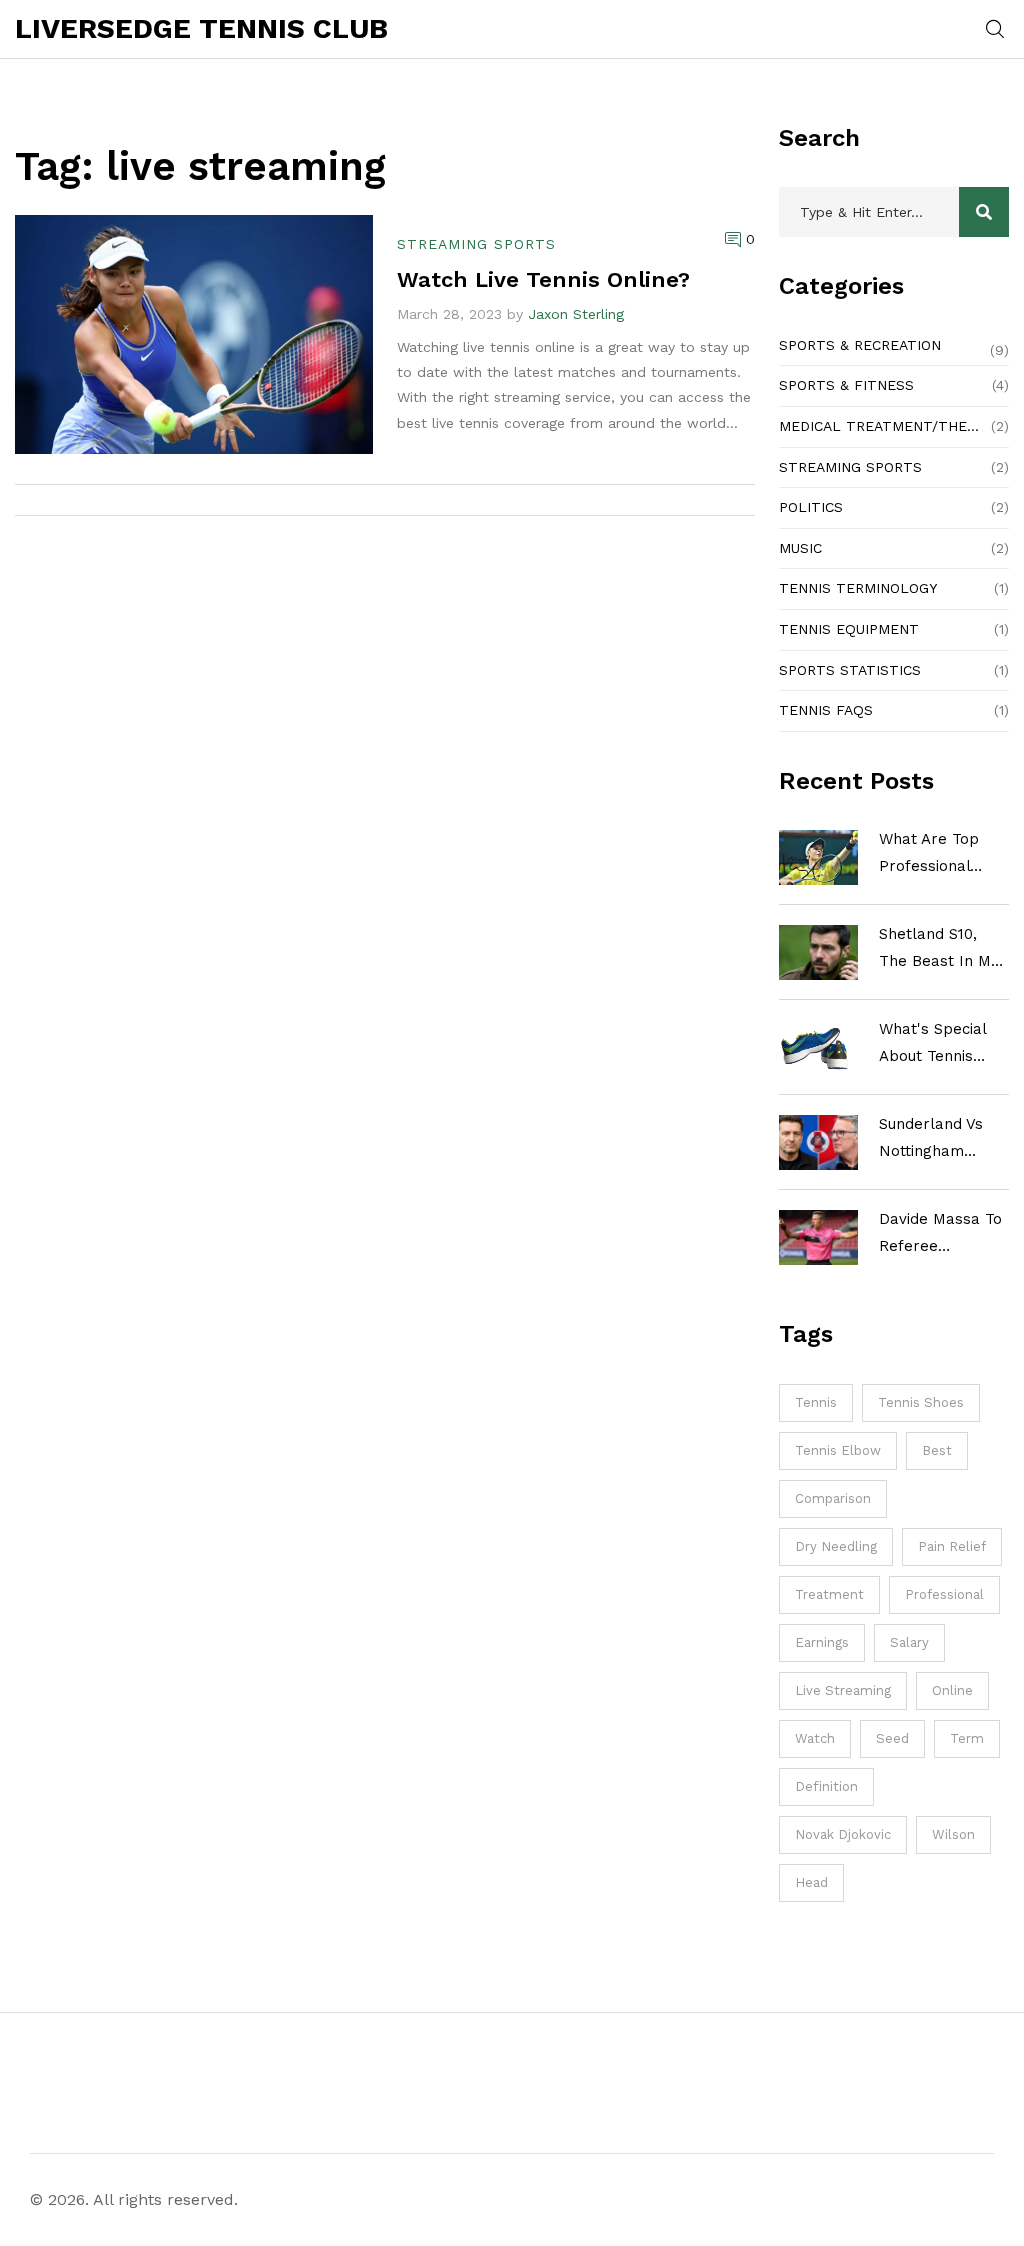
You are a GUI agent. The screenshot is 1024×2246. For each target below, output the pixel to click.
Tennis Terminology (858, 588)
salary (909, 1642)
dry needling (836, 1546)
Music (800, 548)
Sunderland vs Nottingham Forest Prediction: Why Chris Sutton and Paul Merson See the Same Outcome (943, 1140)
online (952, 1690)
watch (815, 1738)
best (937, 1450)
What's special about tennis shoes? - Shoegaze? (932, 1045)
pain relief (952, 1546)
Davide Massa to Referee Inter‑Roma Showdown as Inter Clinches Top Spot (940, 1235)
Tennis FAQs (826, 710)
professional (944, 1594)
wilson (953, 1834)
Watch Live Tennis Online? (543, 279)
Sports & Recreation (860, 345)
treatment (829, 1594)
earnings (822, 1642)
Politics (811, 507)
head (811, 1882)
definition (826, 1786)
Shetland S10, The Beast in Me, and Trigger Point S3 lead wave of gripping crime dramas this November (943, 950)
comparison (833, 1498)
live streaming (843, 1690)
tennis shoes (921, 1402)
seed (892, 1738)
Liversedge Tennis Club (201, 29)
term (967, 1738)
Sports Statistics (850, 670)
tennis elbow (838, 1450)
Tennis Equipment (849, 629)
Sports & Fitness (846, 385)
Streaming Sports (850, 467)
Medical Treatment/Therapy (880, 426)
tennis (816, 1402)
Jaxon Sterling (576, 314)
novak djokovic (843, 1834)
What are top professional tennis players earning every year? (932, 855)
